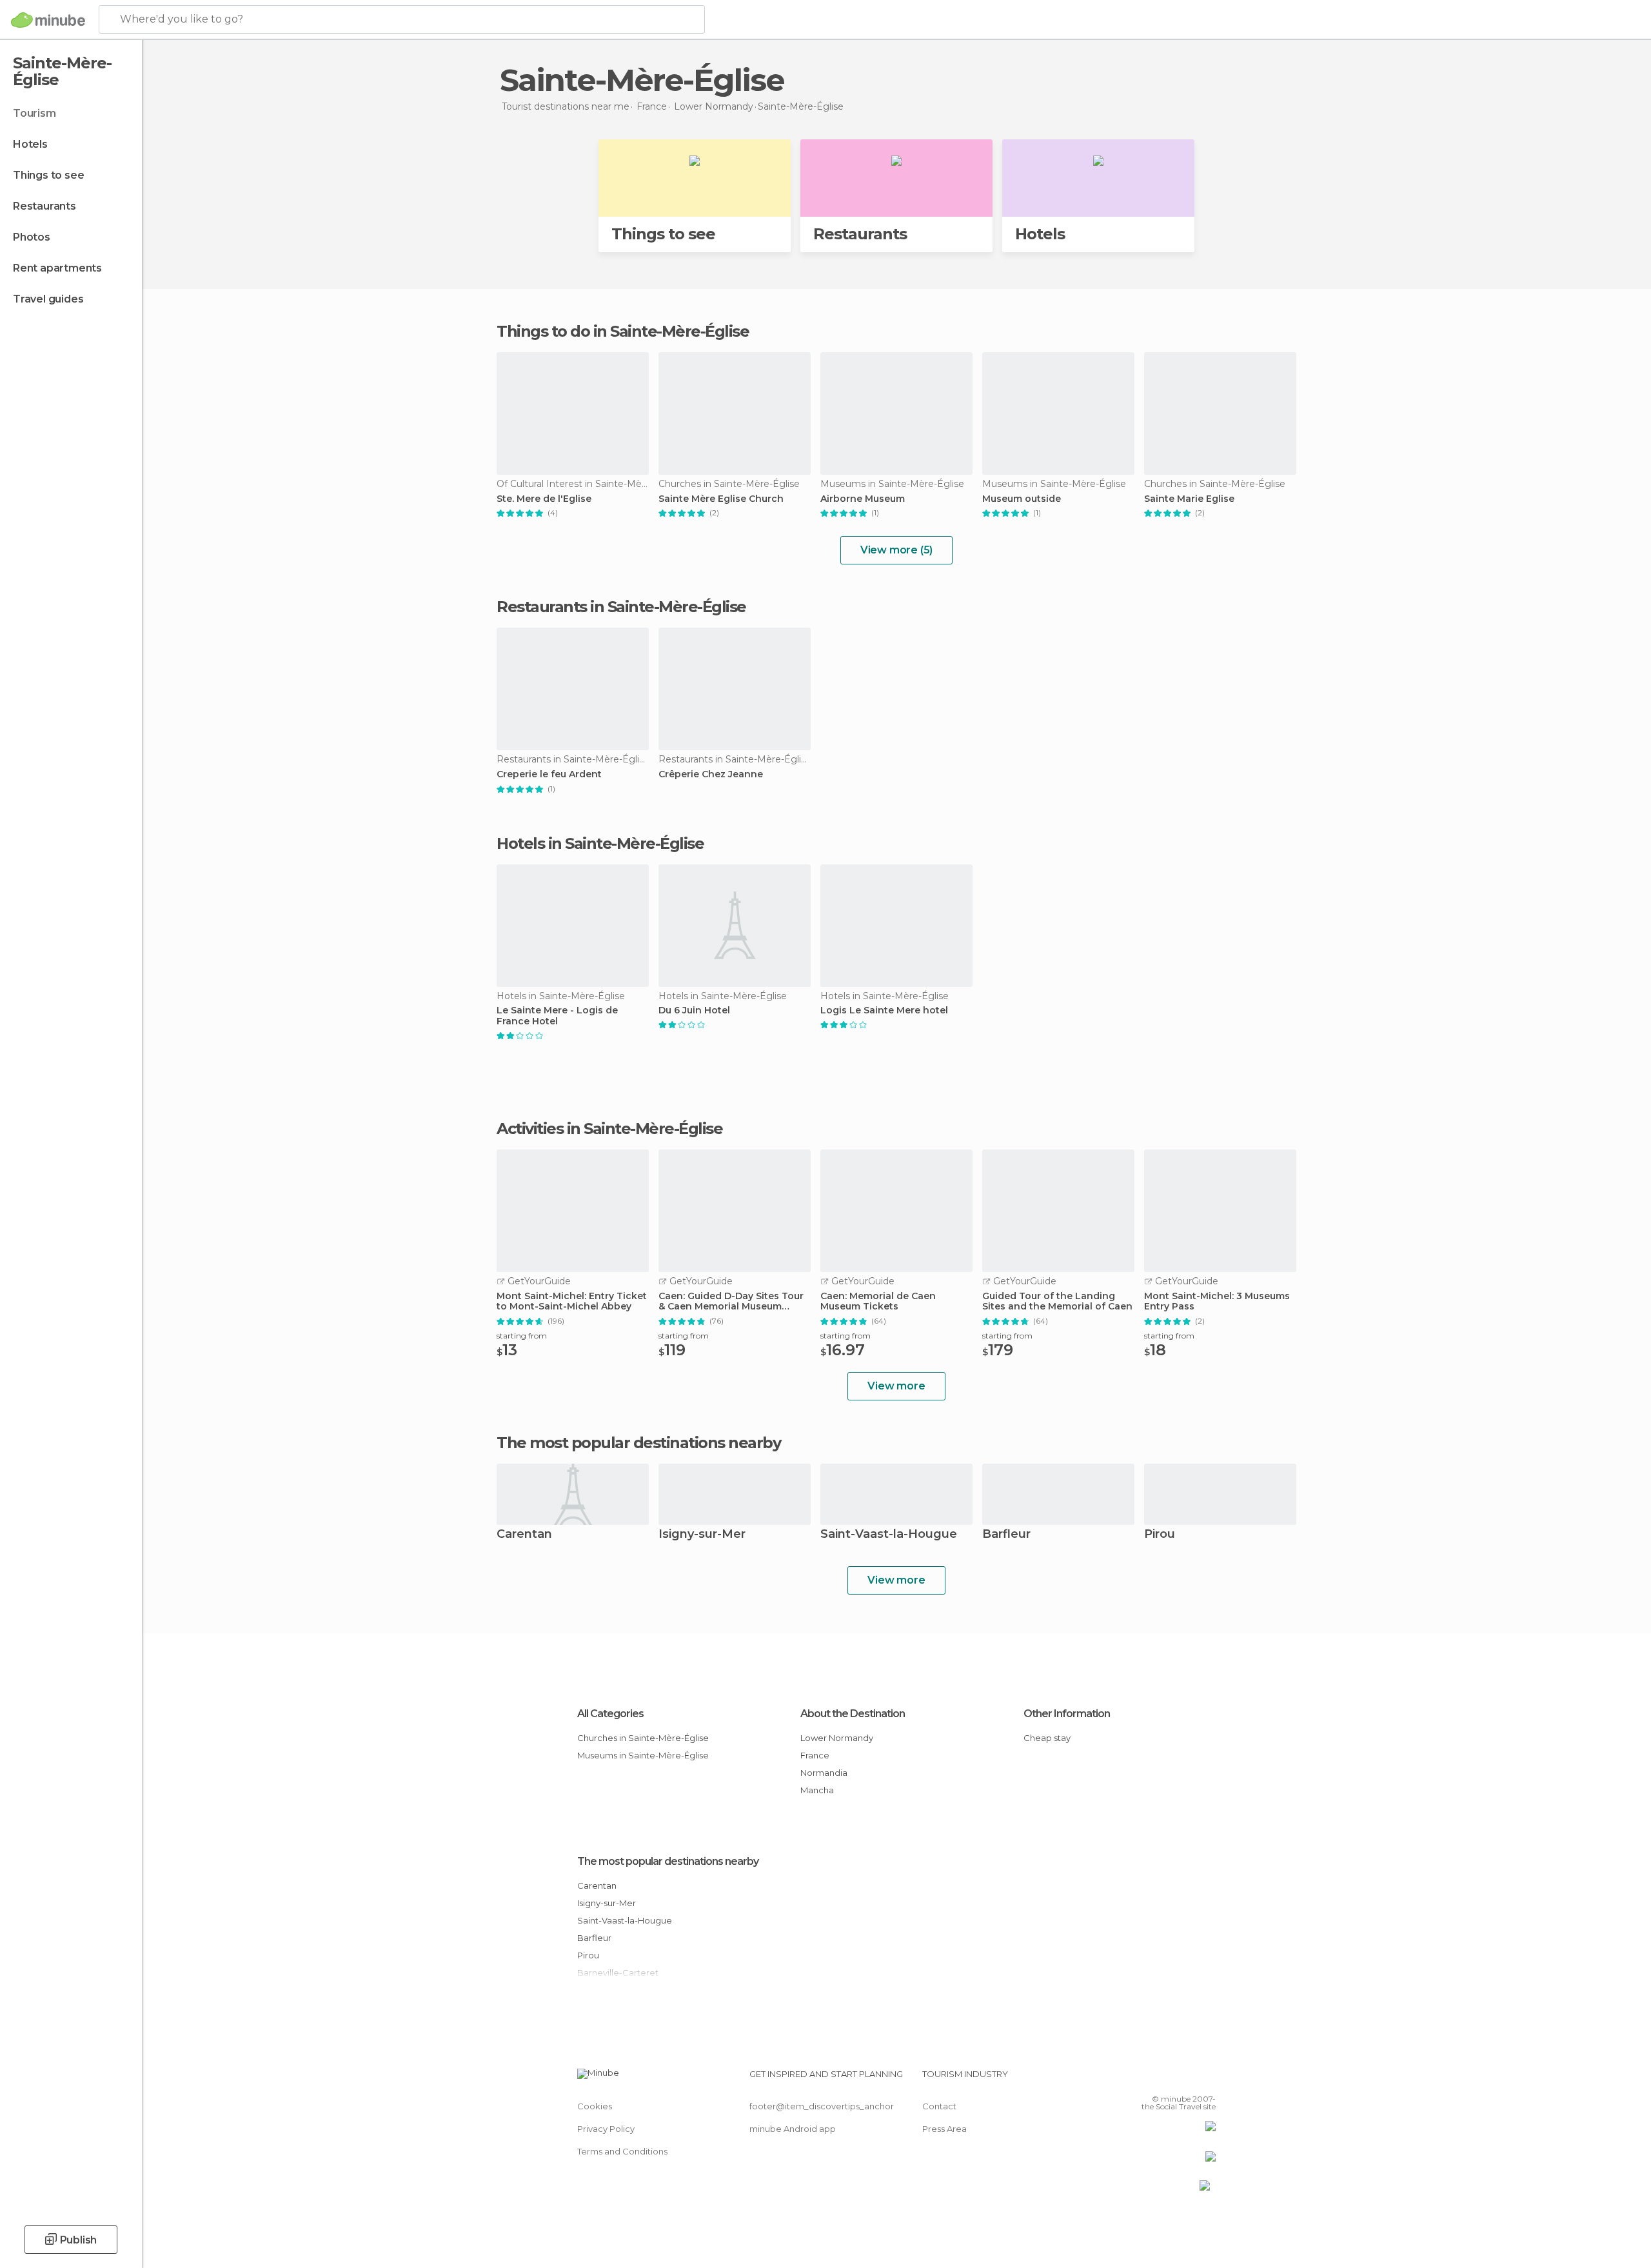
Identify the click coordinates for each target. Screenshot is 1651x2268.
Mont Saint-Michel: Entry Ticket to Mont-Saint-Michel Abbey (572, 1302)
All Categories (610, 1714)
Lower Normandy (837, 1738)
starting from (522, 1336)
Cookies (595, 2106)
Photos (32, 237)
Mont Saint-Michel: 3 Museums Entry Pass (1217, 1302)
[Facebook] (1142, 2079)
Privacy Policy (606, 2129)
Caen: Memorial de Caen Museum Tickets (878, 1302)
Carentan (524, 1535)
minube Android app (793, 2129)
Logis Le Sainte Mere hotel (884, 1010)
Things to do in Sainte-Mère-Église (623, 331)
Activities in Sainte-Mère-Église (609, 1129)
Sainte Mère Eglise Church (721, 499)
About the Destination (853, 1714)
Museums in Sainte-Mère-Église (643, 1755)
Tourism (35, 113)
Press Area (944, 2129)
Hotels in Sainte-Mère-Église (600, 843)
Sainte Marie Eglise (1189, 499)
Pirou (1160, 1535)
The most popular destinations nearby (638, 1443)
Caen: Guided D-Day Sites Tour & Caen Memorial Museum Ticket (731, 1302)
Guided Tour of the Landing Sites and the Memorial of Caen (1057, 1302)
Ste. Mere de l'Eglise (544, 499)
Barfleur (1006, 1535)
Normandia (824, 1773)
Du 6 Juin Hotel (694, 1010)
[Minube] (48, 20)
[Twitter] (1163, 2079)
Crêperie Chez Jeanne (711, 774)
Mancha (817, 1790)
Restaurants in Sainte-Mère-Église (621, 607)
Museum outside (1022, 499)
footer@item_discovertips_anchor (822, 2106)
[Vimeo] (1185, 2079)
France (815, 1755)
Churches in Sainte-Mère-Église (643, 1738)
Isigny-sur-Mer (702, 1535)
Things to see (48, 175)
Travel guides (48, 299)
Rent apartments (57, 268)
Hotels (30, 144)
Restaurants (44, 206)
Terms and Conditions (622, 2151)
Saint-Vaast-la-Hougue (889, 1535)
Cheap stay (1047, 1738)
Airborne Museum (863, 499)
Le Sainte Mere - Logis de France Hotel (557, 1016)
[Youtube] (1206, 2079)
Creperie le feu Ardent (549, 774)
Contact (939, 2106)
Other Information (1067, 1714)
